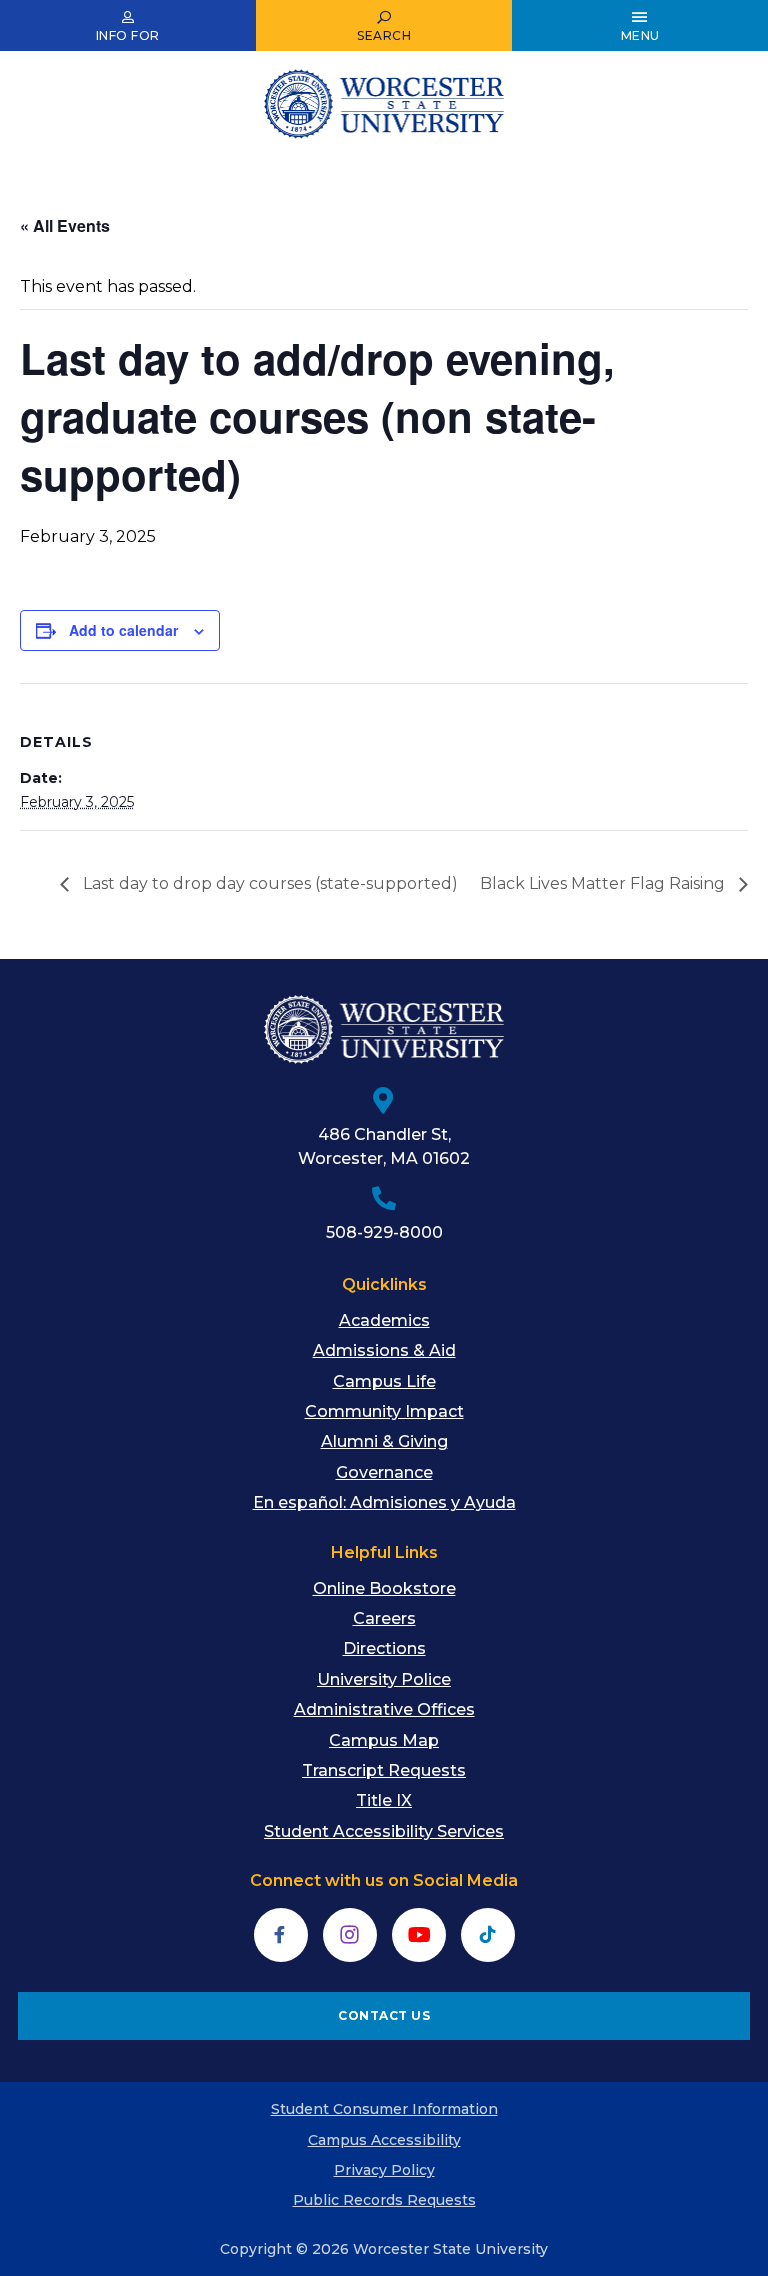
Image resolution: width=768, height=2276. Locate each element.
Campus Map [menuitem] (384, 1740)
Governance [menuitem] (384, 1472)
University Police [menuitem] (384, 1679)
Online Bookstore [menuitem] (384, 1588)
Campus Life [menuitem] (384, 1381)
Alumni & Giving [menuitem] (384, 1441)
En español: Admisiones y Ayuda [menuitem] (384, 1502)
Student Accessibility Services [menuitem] (384, 1831)
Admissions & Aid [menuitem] (384, 1350)
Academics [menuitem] (384, 1320)
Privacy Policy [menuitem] (384, 2170)
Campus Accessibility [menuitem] (384, 2140)
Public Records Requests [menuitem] (384, 2200)
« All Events (65, 225)
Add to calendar (123, 630)
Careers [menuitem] (384, 1618)
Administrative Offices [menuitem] (384, 1709)
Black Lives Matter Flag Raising (604, 883)
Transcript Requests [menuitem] (384, 1770)
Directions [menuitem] (384, 1648)
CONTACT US (384, 2015)
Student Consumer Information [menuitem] (384, 2109)
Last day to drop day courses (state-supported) (268, 883)
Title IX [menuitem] (384, 1800)
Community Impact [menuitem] (384, 1411)
